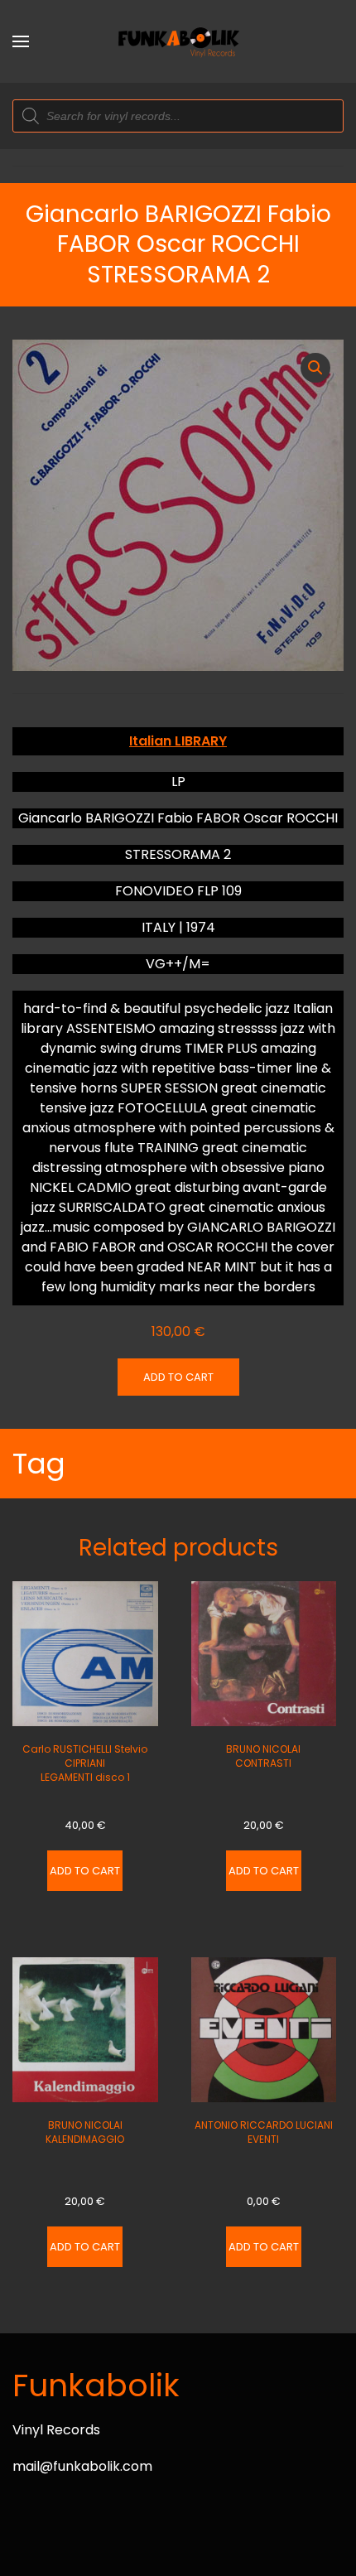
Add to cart (178, 1377)
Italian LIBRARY (178, 741)
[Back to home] (178, 41)
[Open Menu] (21, 41)
